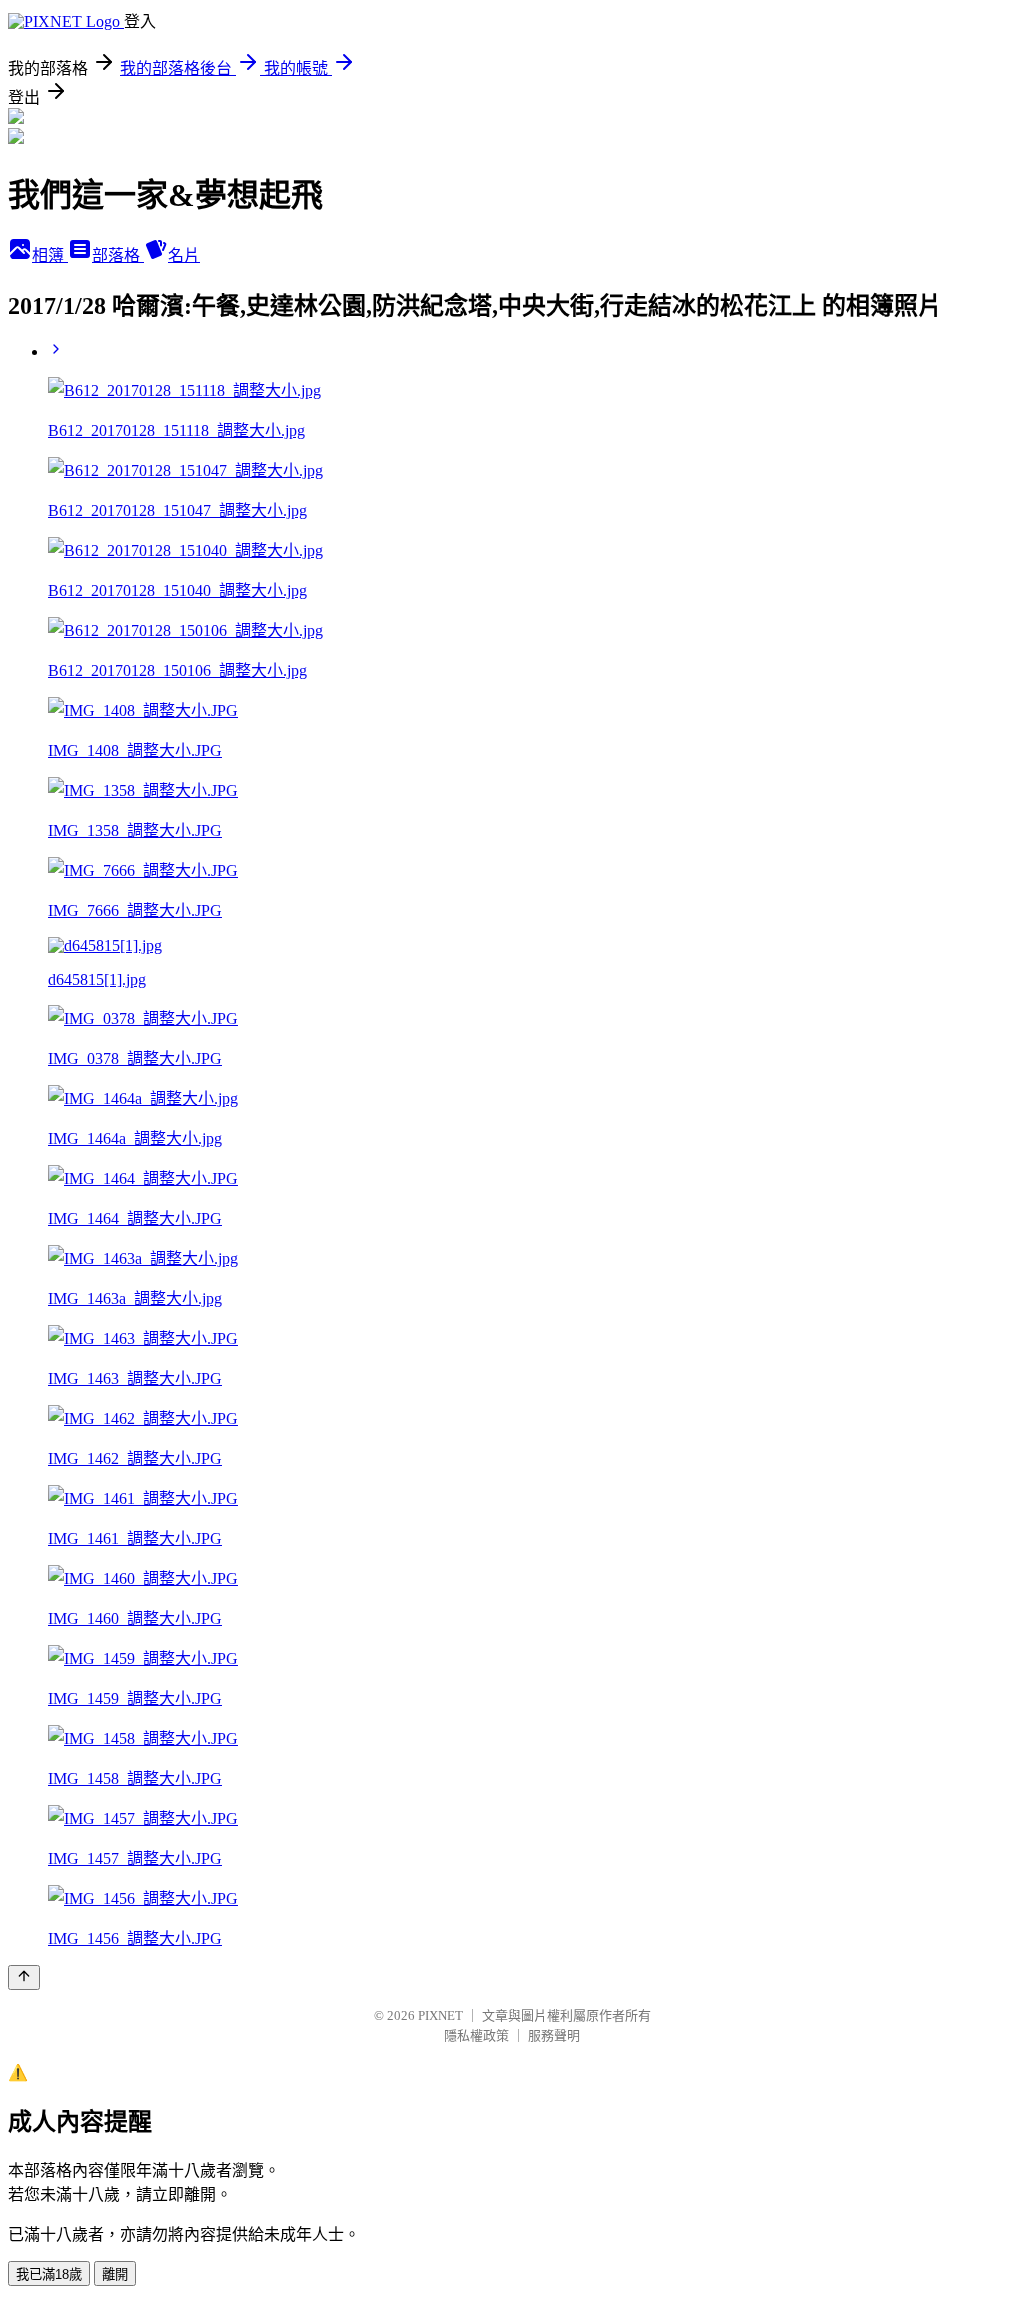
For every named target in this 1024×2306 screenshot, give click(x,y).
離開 (115, 2274)
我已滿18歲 (49, 2274)
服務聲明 (554, 2035)
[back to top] (24, 1977)
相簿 (50, 255)
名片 (184, 255)
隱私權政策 (476, 2035)
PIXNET (440, 2015)
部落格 (118, 255)
